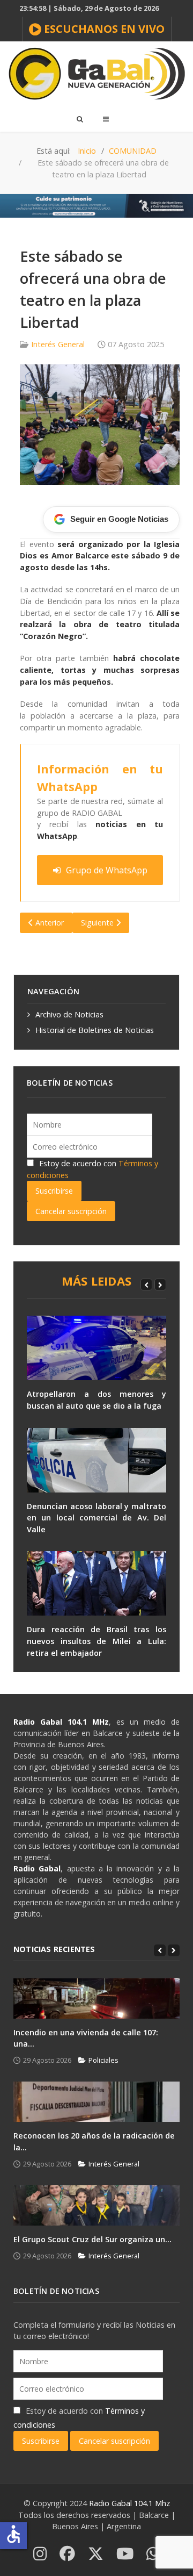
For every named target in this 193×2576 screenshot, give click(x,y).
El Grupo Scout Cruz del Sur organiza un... (92, 2239)
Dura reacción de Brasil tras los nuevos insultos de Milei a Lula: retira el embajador (96, 1641)
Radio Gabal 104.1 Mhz (129, 2503)
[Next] (160, 1285)
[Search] (79, 119)
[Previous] (146, 1285)
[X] (96, 2554)
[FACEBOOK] (67, 2554)
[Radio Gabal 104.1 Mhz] (96, 74)
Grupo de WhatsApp (107, 870)
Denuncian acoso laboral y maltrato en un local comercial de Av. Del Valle (96, 1518)
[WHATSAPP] (153, 2554)
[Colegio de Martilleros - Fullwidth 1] (96, 205)
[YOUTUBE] (125, 2554)
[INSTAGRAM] (40, 2554)
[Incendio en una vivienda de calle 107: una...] (96, 1999)
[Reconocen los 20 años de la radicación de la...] (96, 2102)
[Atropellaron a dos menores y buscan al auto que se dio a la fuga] (96, 1348)
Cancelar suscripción (71, 1211)
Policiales (103, 2060)
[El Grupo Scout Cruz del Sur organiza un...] (96, 2205)
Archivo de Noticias (69, 1014)
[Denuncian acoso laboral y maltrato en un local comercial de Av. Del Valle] (96, 1460)
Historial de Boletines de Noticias (95, 1030)
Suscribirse (54, 1191)
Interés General (58, 344)
